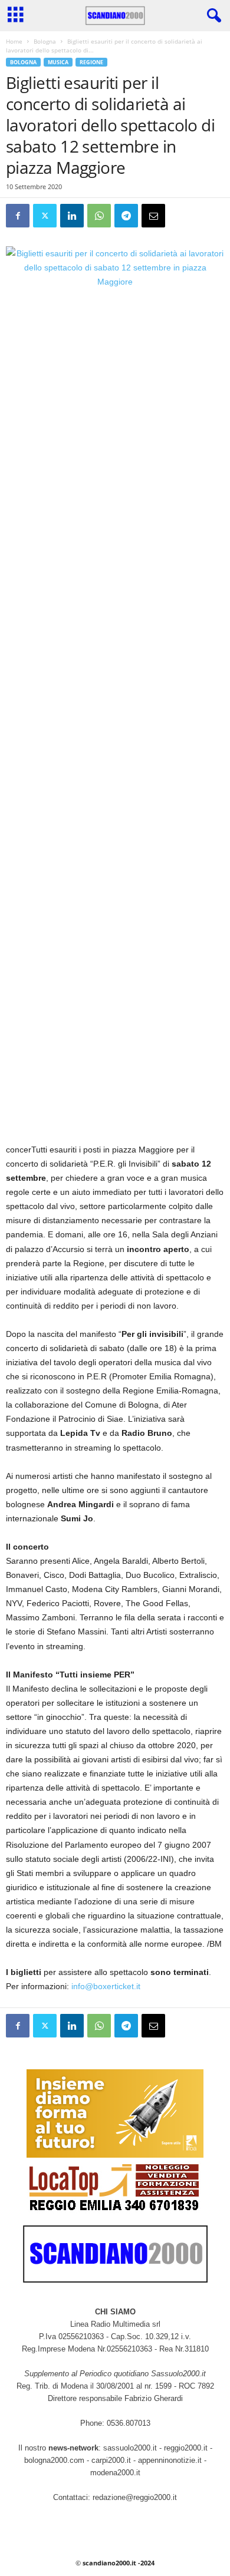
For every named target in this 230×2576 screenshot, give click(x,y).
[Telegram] (126, 216)
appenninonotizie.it (170, 2460)
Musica (58, 62)
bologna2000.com (54, 2460)
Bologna (45, 41)
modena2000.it (115, 2473)
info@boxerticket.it (106, 1986)
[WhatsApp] (99, 216)
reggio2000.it (187, 2448)
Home (14, 41)
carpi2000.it (111, 2460)
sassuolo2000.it (130, 2448)
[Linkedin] (72, 216)
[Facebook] (18, 216)
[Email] (153, 216)
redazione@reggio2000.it (135, 2497)
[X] (45, 216)
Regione (91, 62)
